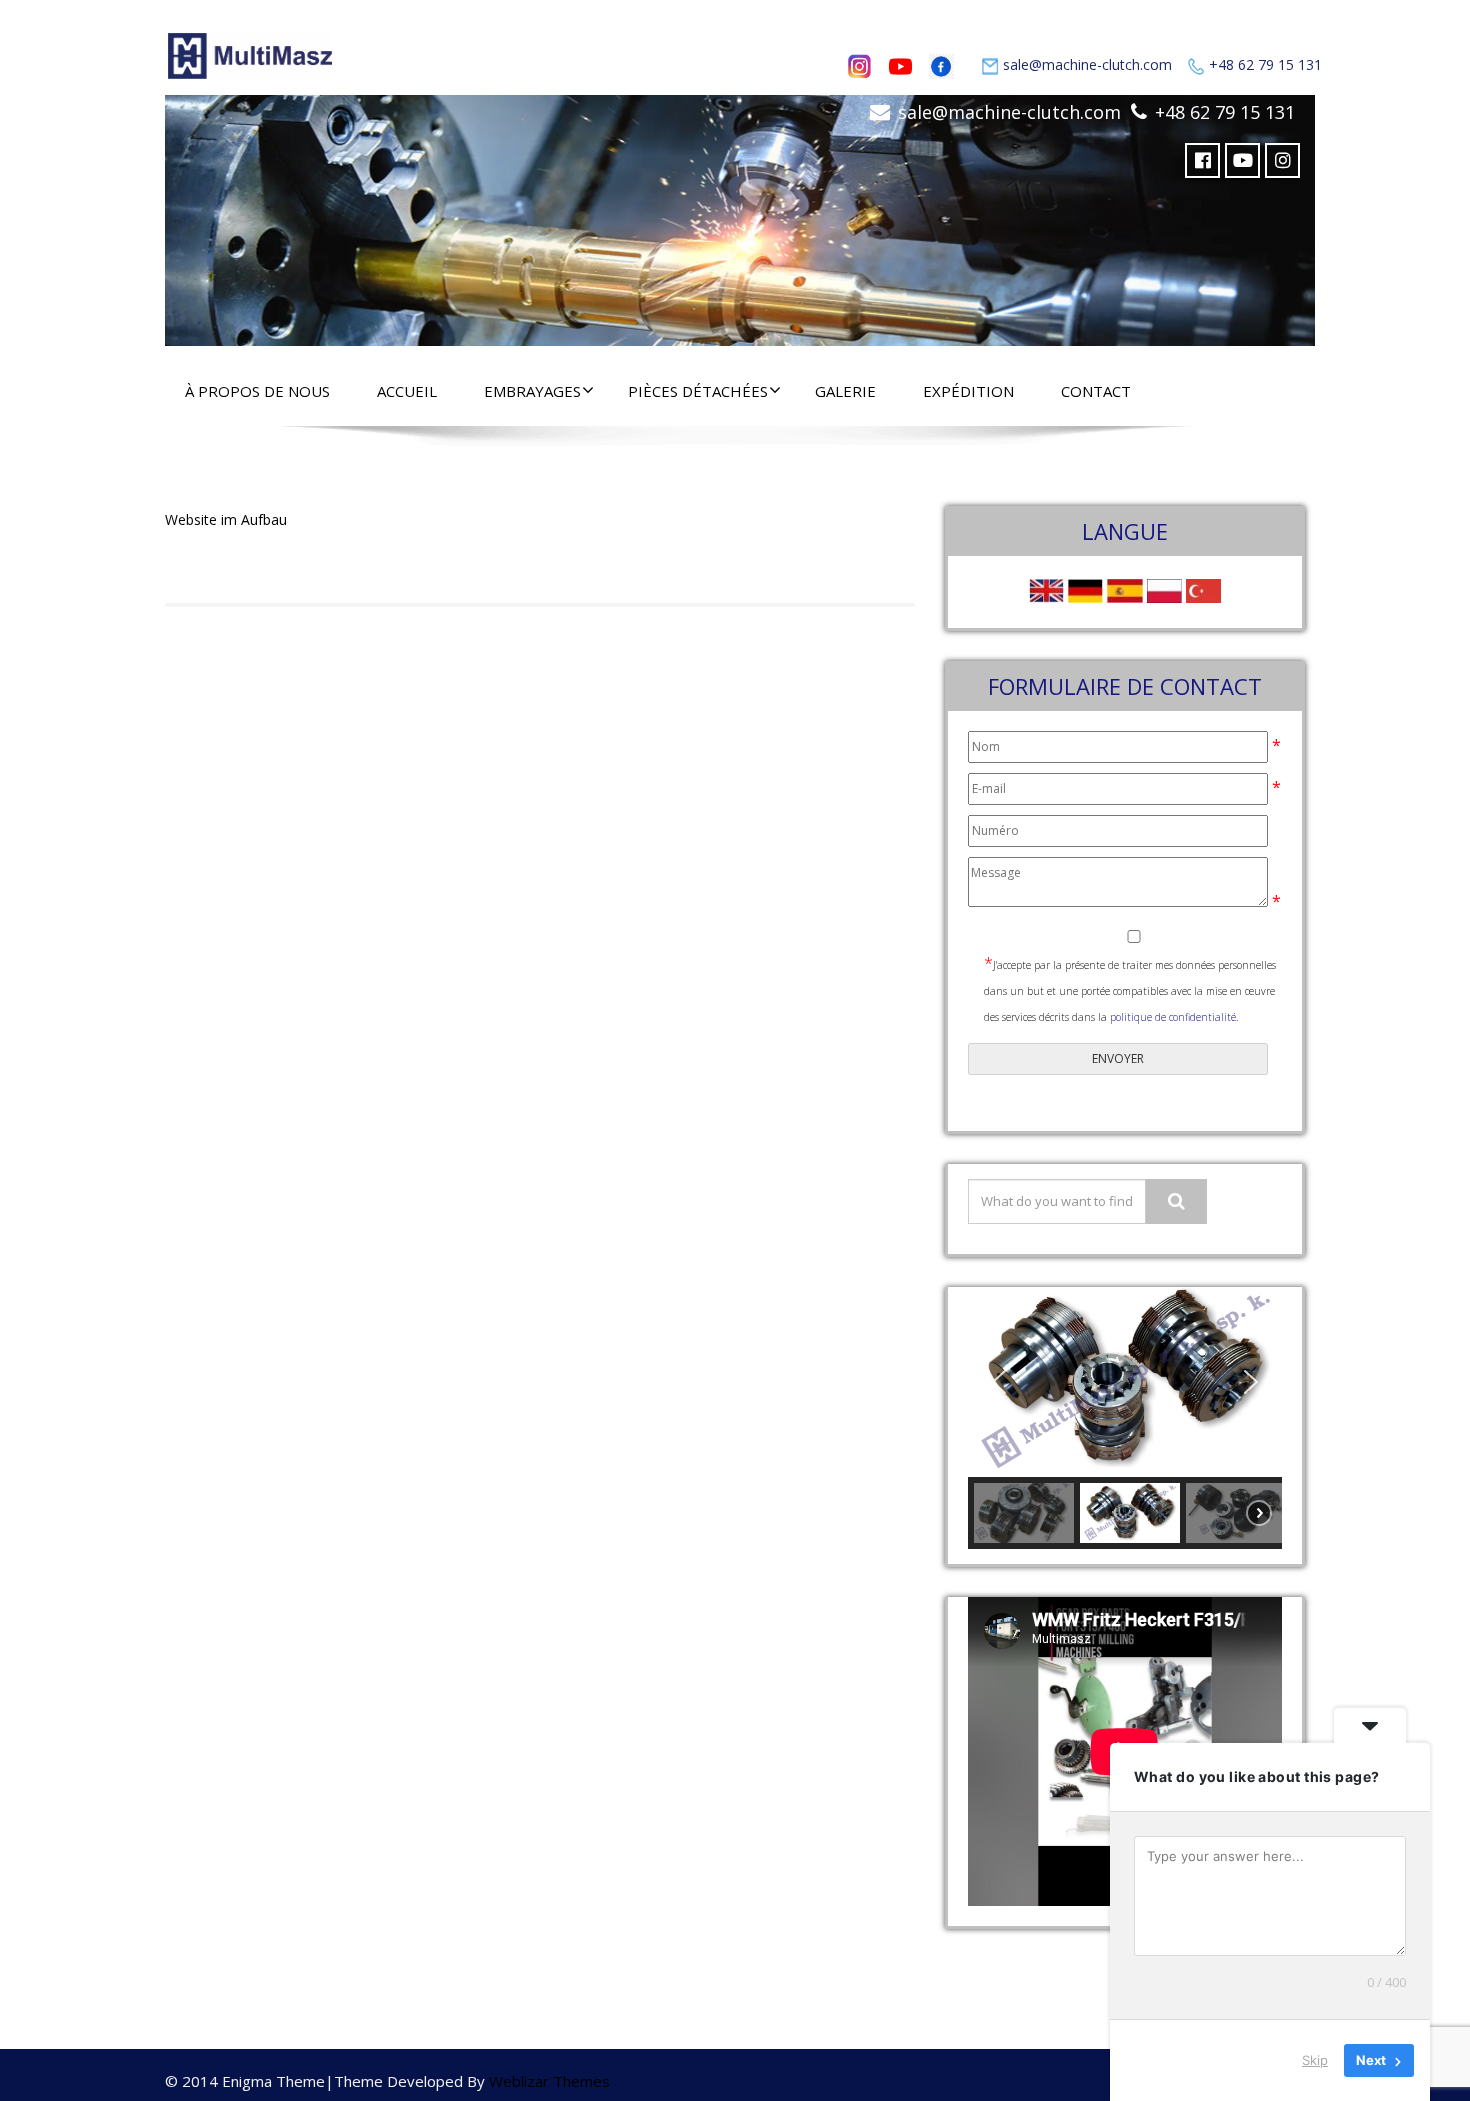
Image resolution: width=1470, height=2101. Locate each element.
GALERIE (845, 391)
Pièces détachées (698, 391)
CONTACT (1096, 391)
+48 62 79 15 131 (1265, 64)
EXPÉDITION (968, 391)
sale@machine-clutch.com (1087, 64)
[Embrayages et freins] (740, 215)
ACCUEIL (407, 391)
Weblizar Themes (549, 2081)
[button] (999, 1382)
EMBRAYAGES (532, 391)
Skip (1315, 2060)
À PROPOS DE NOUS (257, 391)
